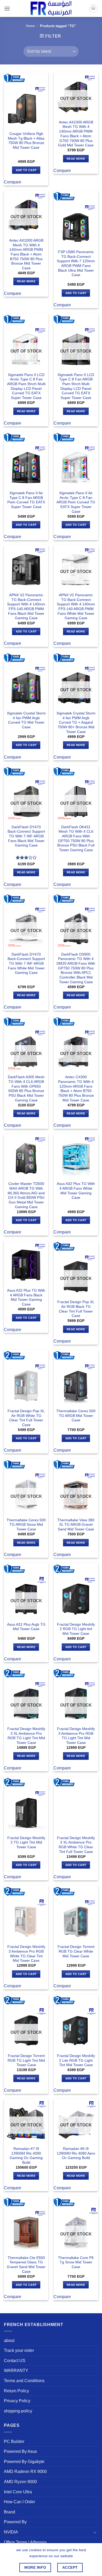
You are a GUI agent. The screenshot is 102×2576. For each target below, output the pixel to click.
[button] (7, 8)
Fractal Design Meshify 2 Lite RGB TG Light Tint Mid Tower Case (76, 2060)
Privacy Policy (17, 2401)
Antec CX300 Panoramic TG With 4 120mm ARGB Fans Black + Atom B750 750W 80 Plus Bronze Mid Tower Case (76, 1089)
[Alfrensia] (51, 8)
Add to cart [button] (26, 170)
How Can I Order (19, 2502)
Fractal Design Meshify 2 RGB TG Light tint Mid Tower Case (76, 1629)
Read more (76, 159)
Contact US (15, 2361)
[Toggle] (95, 2532)
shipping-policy (18, 2411)
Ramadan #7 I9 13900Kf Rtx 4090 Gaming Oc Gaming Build (26, 2156)
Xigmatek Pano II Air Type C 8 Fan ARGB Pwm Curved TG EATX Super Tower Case (26, 500)
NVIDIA (11, 2532)
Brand (10, 2512)
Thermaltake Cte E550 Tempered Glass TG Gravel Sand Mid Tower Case (26, 2265)
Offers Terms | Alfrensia (25, 2542)
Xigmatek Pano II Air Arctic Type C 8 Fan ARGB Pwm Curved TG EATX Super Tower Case (76, 502)
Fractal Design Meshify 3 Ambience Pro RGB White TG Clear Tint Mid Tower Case (26, 1954)
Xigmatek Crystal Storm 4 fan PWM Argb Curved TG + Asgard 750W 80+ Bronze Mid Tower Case (76, 723)
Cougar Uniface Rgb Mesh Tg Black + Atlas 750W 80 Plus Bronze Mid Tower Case (26, 141)
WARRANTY (16, 2371)
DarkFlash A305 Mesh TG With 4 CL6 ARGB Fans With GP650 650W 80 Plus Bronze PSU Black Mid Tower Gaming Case (26, 1089)
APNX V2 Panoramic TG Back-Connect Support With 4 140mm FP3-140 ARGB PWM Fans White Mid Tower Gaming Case (76, 607)
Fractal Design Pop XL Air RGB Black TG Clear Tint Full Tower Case (76, 1309)
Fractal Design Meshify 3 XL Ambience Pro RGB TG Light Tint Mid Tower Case (26, 1736)
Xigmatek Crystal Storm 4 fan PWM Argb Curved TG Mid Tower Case (26, 720)
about (9, 2341)
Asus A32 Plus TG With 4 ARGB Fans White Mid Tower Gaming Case (76, 1191)
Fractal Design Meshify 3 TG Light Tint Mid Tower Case (26, 1842)
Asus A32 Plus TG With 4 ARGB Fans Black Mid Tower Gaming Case (26, 1297)
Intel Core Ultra (18, 2492)
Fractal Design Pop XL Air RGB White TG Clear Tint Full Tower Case (26, 1418)
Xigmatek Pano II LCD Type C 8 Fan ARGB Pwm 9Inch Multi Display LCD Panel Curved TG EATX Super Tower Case (76, 386)
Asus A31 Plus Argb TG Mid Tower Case (26, 1627)
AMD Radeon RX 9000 (25, 2471)
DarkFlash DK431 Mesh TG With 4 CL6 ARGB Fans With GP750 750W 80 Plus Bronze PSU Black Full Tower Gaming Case (76, 839)
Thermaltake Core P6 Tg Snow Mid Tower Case (76, 2262)
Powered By (15, 2522)
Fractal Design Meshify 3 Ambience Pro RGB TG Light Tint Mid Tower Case (76, 1736)
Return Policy (16, 2391)
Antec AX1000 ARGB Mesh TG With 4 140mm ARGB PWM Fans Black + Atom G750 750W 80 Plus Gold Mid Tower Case (76, 134)
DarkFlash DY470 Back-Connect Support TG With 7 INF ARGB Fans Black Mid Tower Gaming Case (26, 836)
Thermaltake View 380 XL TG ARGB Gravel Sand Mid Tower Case (76, 1525)
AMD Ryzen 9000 (20, 2482)
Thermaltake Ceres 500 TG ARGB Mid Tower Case (76, 1416)
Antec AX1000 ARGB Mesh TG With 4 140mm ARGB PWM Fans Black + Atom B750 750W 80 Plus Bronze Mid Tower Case (26, 254)
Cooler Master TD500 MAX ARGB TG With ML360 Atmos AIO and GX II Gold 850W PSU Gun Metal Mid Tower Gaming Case (26, 1195)
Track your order (19, 2350)
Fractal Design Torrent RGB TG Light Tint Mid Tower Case (26, 2060)
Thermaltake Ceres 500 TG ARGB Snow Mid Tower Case (26, 1525)
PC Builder (14, 2441)
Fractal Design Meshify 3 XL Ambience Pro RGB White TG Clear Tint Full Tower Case (76, 1845)
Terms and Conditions (24, 2381)
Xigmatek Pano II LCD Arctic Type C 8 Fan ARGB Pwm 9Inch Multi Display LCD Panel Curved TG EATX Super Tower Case (26, 386)
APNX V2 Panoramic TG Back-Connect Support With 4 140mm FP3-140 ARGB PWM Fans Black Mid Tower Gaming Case (26, 607)
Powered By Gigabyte (24, 2462)
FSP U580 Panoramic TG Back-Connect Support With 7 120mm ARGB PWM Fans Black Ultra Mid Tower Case (76, 263)
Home (30, 26)
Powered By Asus (20, 2451)
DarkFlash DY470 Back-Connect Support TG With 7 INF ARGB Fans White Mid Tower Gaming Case (26, 964)
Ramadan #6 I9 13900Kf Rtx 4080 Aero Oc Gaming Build (76, 2153)
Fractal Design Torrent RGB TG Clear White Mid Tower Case (76, 1951)
